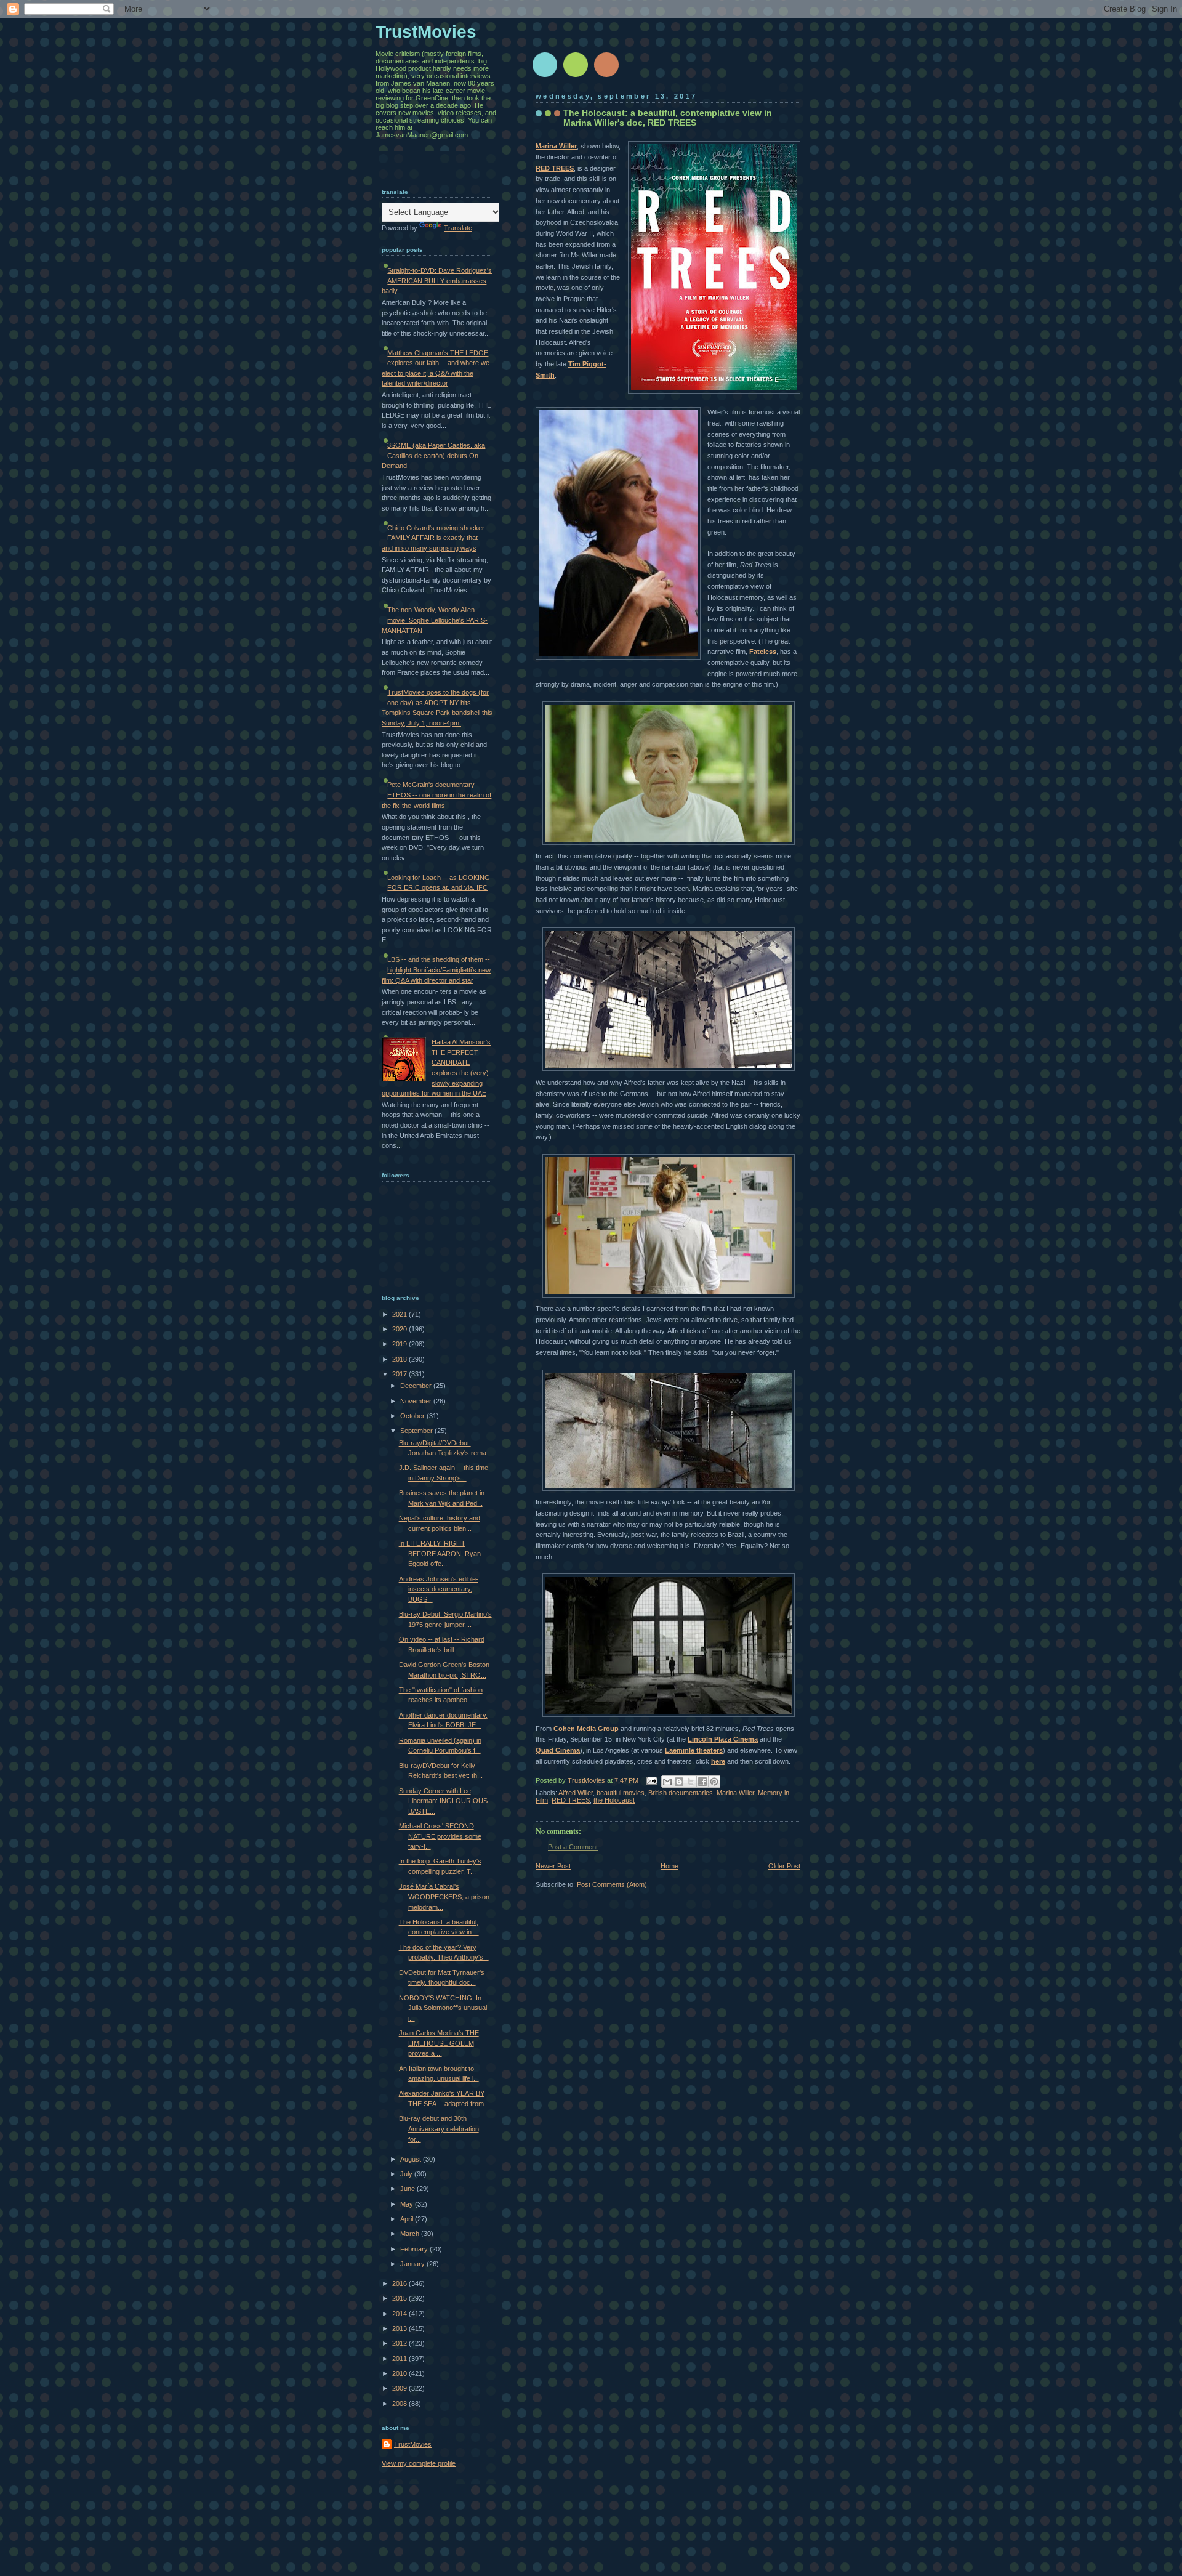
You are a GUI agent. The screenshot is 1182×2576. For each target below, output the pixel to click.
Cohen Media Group (586, 1729)
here (718, 1761)
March (411, 2234)
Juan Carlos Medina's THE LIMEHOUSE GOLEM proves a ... (439, 2043)
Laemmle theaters (694, 1750)
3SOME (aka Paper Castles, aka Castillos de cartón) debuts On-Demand (433, 455)
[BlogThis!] (679, 1782)
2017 (400, 1374)
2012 (400, 2343)
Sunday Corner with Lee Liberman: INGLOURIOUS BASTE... (443, 1801)
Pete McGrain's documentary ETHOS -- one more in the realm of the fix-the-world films (436, 795)
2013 (400, 2328)
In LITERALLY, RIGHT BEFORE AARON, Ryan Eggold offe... (440, 1553)
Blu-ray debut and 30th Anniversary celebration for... (439, 2129)
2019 (400, 1344)
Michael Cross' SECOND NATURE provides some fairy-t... (440, 1836)
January (413, 2264)
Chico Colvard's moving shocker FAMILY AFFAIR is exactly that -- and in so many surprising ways (433, 538)
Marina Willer (556, 146)
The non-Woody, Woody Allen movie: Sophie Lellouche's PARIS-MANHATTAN (435, 620)
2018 (400, 1359)
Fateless (763, 652)
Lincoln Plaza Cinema (723, 1739)
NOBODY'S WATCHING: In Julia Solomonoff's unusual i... (443, 2008)
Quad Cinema (558, 1750)
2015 (400, 2298)
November (417, 1401)
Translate (458, 228)
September (417, 1431)
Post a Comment (573, 1847)
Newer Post (553, 1866)
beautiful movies (621, 1793)
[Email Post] (651, 1780)
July (407, 2174)
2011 (400, 2359)
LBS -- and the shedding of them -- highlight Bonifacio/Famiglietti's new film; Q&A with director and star (436, 970)
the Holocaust (614, 1800)
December (417, 1386)
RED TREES (555, 168)
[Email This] (667, 1782)
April (408, 2219)
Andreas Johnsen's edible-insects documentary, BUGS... (439, 1589)
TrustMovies (587, 1780)
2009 (400, 2388)
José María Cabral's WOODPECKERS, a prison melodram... (444, 1896)
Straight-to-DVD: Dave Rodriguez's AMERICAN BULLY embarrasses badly (437, 281)
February (415, 2249)
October (413, 1416)
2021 (400, 1314)
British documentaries (681, 1793)
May (408, 2204)
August (412, 2159)
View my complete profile (419, 2463)
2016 (400, 2283)
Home (669, 1866)
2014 (400, 2314)
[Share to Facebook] (702, 1782)
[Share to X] (691, 1782)
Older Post (784, 1866)
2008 (400, 2404)
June (408, 2189)
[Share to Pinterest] (714, 1782)
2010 (400, 2373)
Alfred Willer (576, 1793)
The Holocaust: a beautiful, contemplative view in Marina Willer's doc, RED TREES (668, 118)
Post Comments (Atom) (612, 1884)
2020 (400, 1329)
